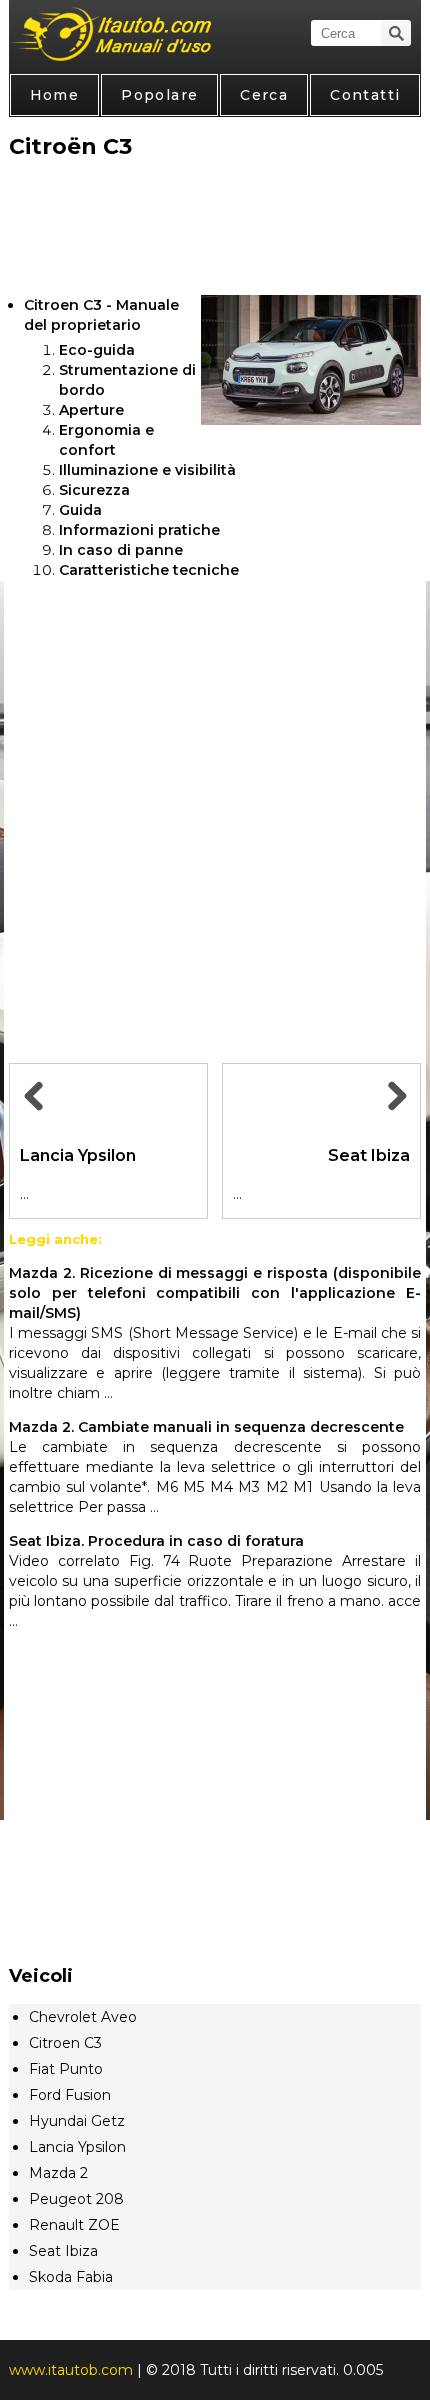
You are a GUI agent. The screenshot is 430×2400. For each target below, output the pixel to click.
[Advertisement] (215, 229)
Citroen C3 (65, 2043)
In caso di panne (121, 550)
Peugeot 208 (76, 2199)
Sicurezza (94, 490)
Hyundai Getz (77, 2121)
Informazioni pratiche (139, 530)
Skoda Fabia (71, 2277)
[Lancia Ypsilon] (36, 1118)
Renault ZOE (74, 2225)
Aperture (91, 410)
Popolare (159, 95)
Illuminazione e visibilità (147, 470)
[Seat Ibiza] (394, 1118)
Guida (80, 510)
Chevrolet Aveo (83, 2017)
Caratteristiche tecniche (149, 570)
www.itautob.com (71, 2370)
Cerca (264, 95)
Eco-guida (97, 350)
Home (55, 95)
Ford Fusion (70, 2095)
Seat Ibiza (63, 2251)
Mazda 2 (58, 2173)
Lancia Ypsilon (77, 2147)
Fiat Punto (66, 2069)
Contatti (365, 95)
